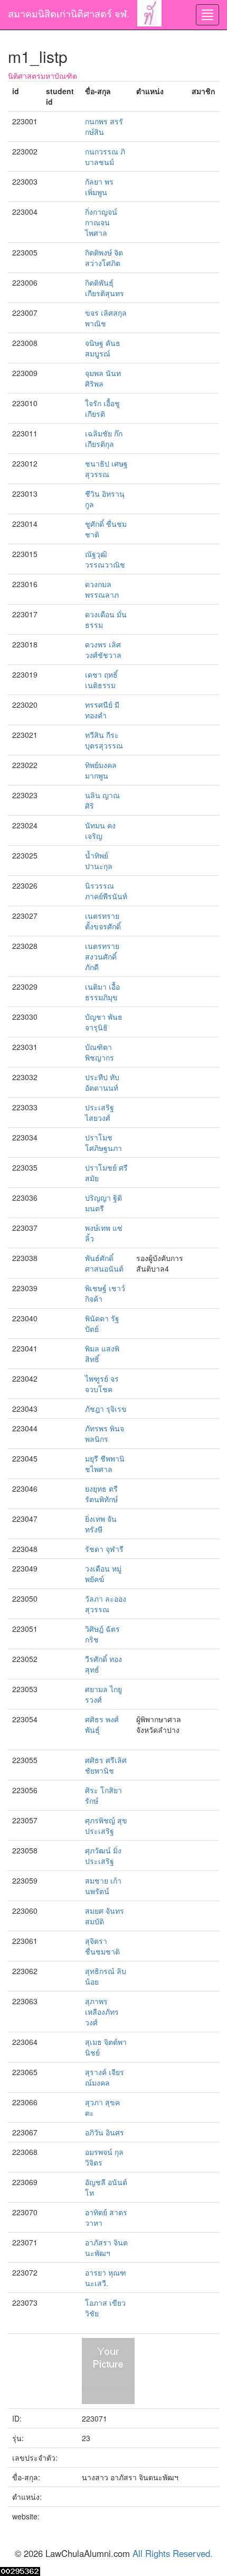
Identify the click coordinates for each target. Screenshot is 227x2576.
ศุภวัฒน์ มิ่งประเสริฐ (103, 1856)
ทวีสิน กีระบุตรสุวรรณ (104, 740)
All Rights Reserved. (173, 2553)
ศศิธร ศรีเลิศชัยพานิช (106, 1765)
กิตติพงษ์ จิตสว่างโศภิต (104, 258)
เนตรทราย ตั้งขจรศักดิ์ (103, 921)
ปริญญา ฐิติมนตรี (103, 1203)
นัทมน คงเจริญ (100, 830)
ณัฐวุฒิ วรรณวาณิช (105, 559)
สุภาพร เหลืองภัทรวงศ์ (102, 2012)
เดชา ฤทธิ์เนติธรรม (101, 680)
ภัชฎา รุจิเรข (106, 1409)
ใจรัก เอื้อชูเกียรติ (102, 408)
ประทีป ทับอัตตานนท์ (102, 1082)
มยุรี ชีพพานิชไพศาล (105, 1464)
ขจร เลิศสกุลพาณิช (106, 318)
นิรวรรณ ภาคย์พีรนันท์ (106, 891)
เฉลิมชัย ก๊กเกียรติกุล (104, 439)
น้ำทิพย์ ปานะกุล (99, 861)
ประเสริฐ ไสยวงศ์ (100, 1112)
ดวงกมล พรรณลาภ (102, 589)
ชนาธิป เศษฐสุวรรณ (106, 469)
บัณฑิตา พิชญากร (100, 1052)
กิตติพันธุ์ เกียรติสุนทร (105, 288)
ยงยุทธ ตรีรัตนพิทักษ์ (101, 1494)
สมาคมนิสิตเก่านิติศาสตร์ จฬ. (69, 13)
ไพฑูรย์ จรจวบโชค (102, 1384)
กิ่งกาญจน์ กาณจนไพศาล (101, 222)
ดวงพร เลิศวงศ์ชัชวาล (103, 650)
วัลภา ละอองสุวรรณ (106, 1604)
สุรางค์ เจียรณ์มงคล (105, 2077)
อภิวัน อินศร (105, 2132)
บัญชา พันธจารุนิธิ (104, 1022)
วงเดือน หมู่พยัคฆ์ (103, 1574)
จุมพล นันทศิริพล (103, 378)
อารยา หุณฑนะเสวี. (106, 2278)
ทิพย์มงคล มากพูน (101, 770)
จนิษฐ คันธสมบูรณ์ (103, 348)
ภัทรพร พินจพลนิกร (105, 1433)
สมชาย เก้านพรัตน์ (103, 1886)
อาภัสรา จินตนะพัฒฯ (106, 2248)
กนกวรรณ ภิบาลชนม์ (105, 157)
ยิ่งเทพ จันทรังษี (101, 1524)
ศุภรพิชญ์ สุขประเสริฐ (106, 1825)
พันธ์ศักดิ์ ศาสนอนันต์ (104, 1263)
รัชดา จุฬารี (104, 1549)
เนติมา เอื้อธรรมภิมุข (102, 992)
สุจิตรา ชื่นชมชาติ (102, 1946)
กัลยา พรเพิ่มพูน (99, 187)
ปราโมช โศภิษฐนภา (103, 1143)
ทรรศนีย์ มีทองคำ (102, 710)
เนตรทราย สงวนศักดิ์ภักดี (102, 956)
